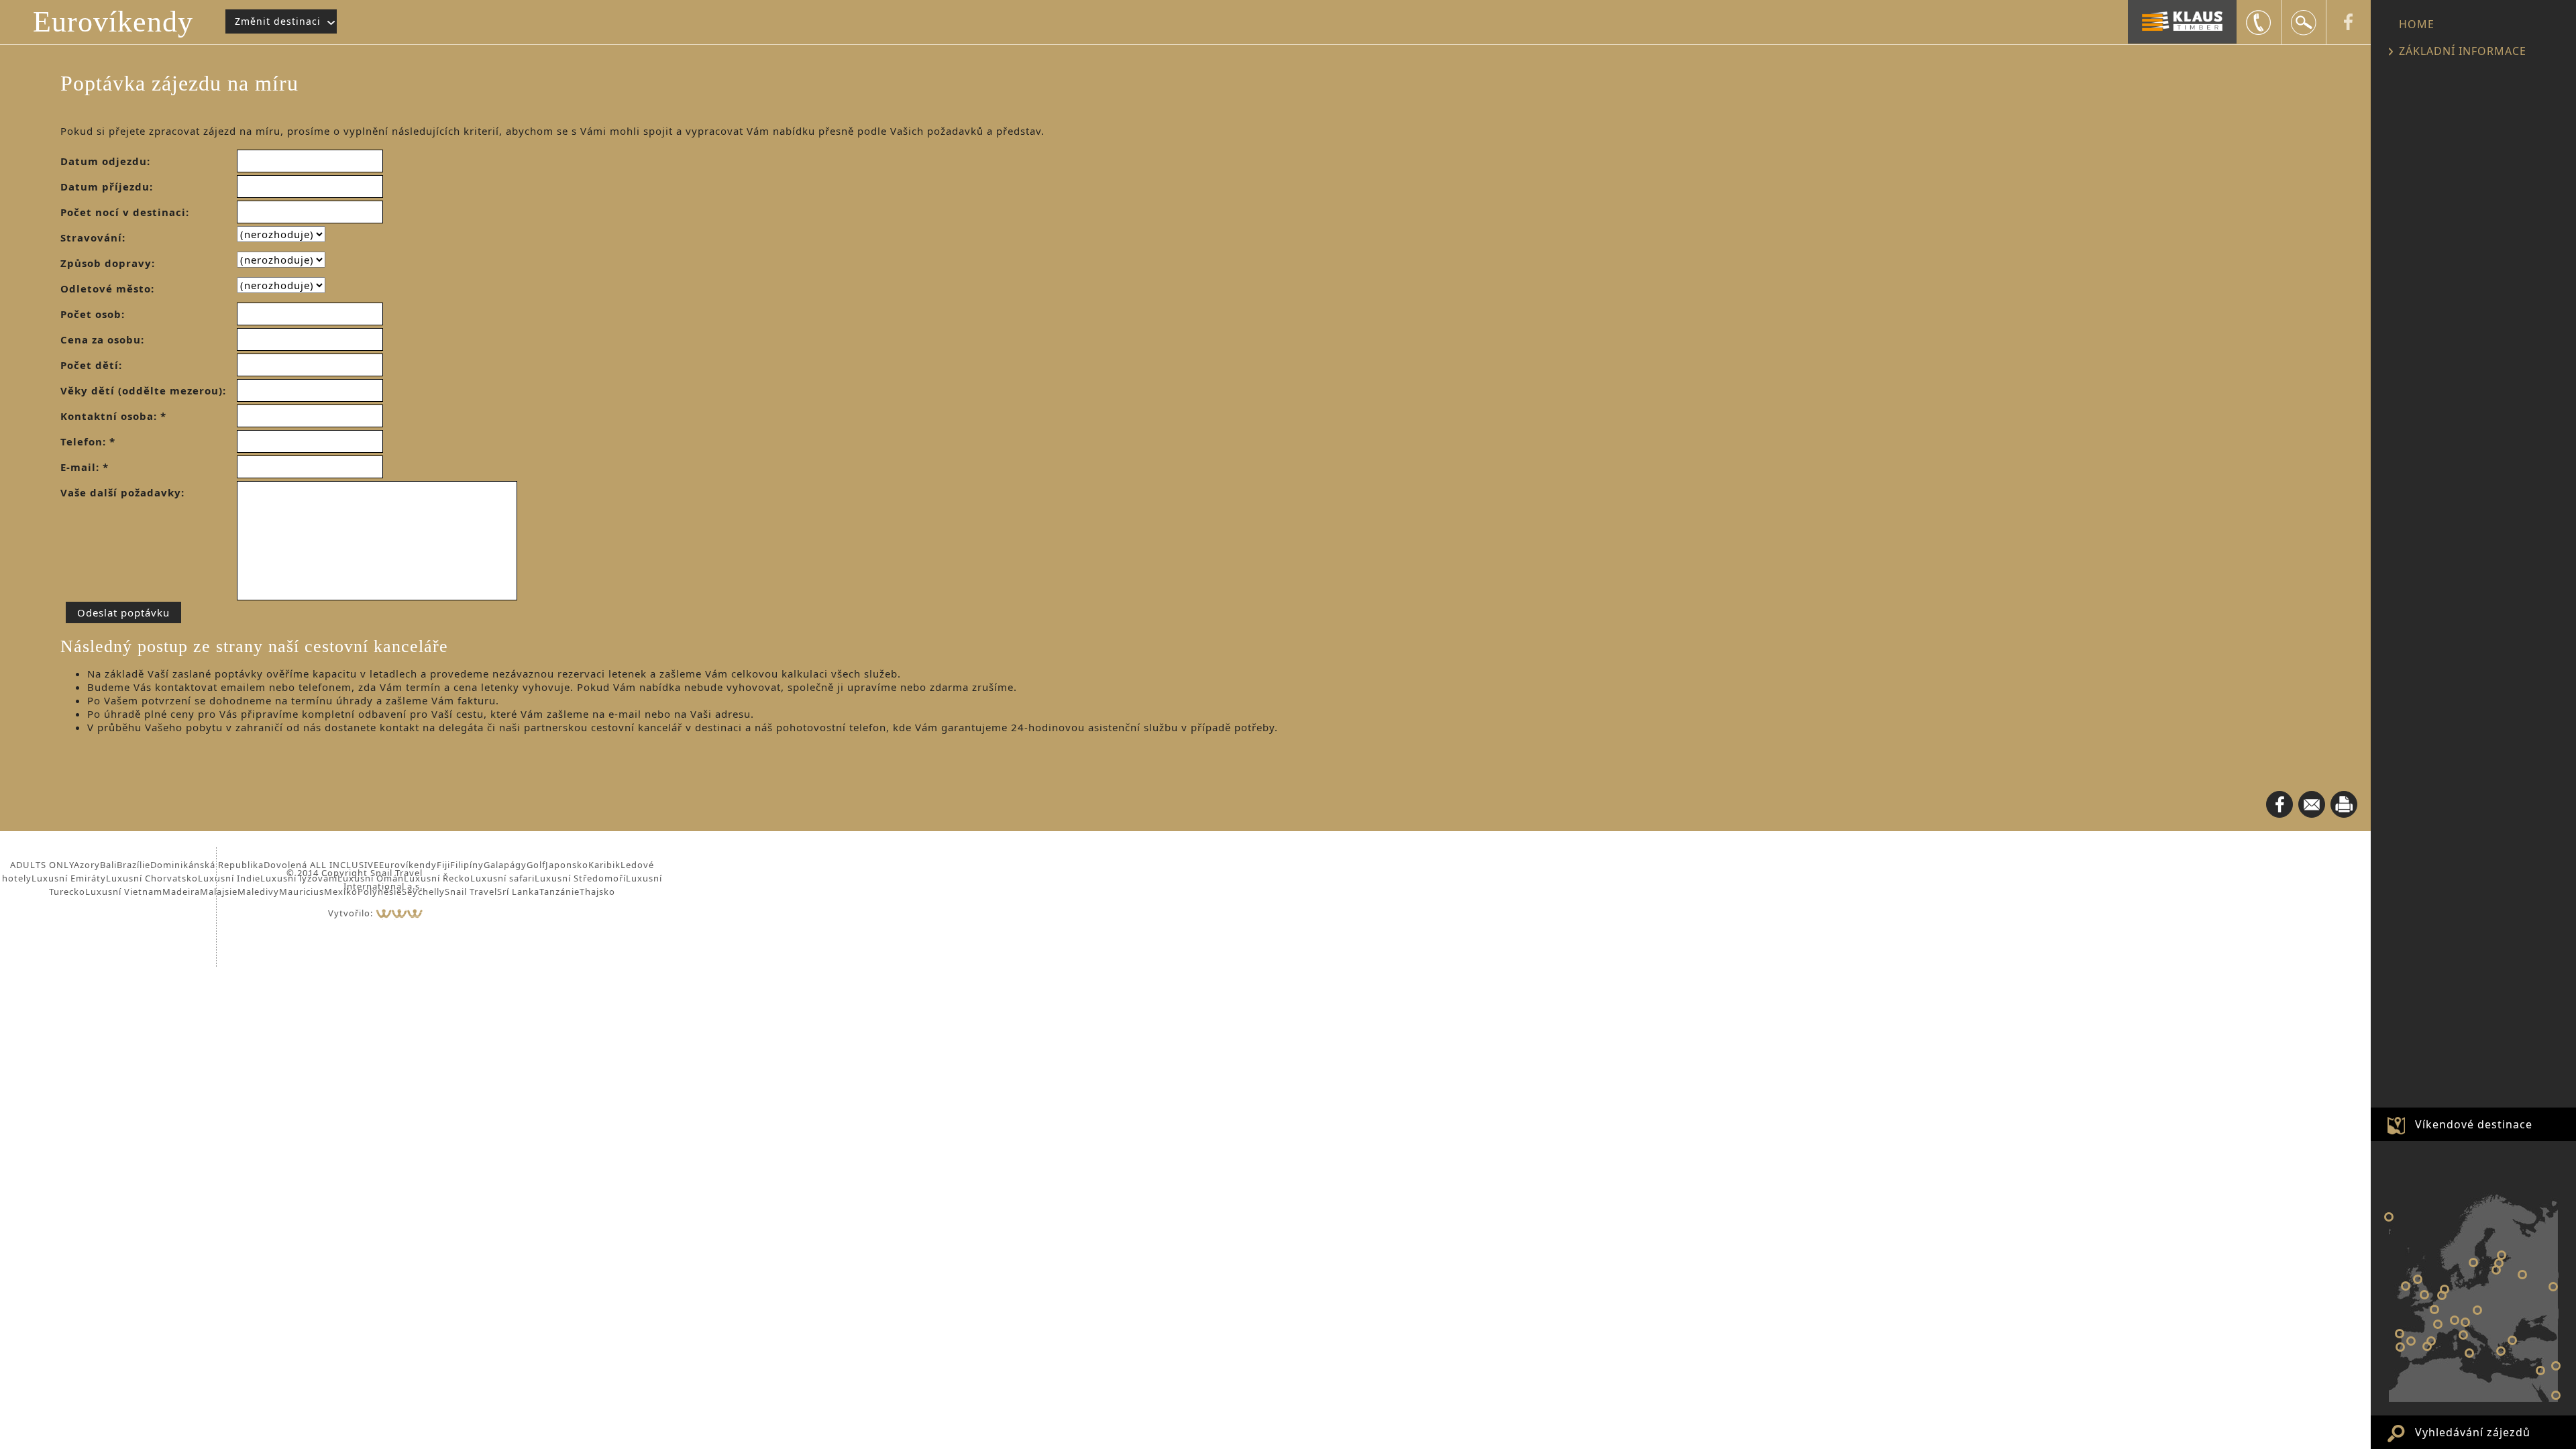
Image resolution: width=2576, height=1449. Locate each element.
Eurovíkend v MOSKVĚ (2522, 1275)
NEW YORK (2389, 1217)
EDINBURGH (2418, 1279)
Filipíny (467, 865)
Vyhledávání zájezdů (2473, 1432)
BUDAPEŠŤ (2477, 1310)
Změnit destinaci (278, 21)
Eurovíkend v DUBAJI (2556, 1395)
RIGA (2496, 1270)
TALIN (2499, 1263)
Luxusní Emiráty (69, 878)
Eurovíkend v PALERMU (2469, 1353)
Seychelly (423, 892)
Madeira (181, 892)
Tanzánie (559, 892)
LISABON (2400, 1347)
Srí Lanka (518, 892)
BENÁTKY (2465, 1322)
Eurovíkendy (113, 22)
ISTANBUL (2512, 1340)
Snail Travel (471, 892)
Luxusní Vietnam (124, 892)
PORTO (2400, 1334)
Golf (536, 865)
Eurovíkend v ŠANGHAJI (2553, 1287)
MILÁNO (2455, 1320)
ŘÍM (2463, 1335)
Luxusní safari (502, 878)
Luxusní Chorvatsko (152, 878)
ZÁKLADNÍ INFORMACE (2463, 51)
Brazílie (133, 865)
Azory (87, 865)
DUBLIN (2406, 1286)
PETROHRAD (2502, 1255)
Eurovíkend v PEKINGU (2556, 1366)
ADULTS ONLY (42, 865)
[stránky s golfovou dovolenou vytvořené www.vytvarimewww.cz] (399, 913)
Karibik (604, 865)
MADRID (2411, 1341)
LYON (2438, 1324)
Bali (108, 865)
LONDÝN (2424, 1295)
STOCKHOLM (2473, 1263)
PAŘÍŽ (2434, 1309)
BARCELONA (2431, 1341)
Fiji (443, 865)
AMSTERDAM (2445, 1289)
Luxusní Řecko (437, 878)
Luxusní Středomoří (580, 878)
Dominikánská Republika (207, 865)
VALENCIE (2427, 1346)
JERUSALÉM (2540, 1371)
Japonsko (567, 865)
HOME (2417, 24)
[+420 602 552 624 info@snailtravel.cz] (2259, 22)
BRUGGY (2442, 1295)
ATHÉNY (2501, 1351)
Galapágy (505, 865)
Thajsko (597, 892)
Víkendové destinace (2474, 1124)
